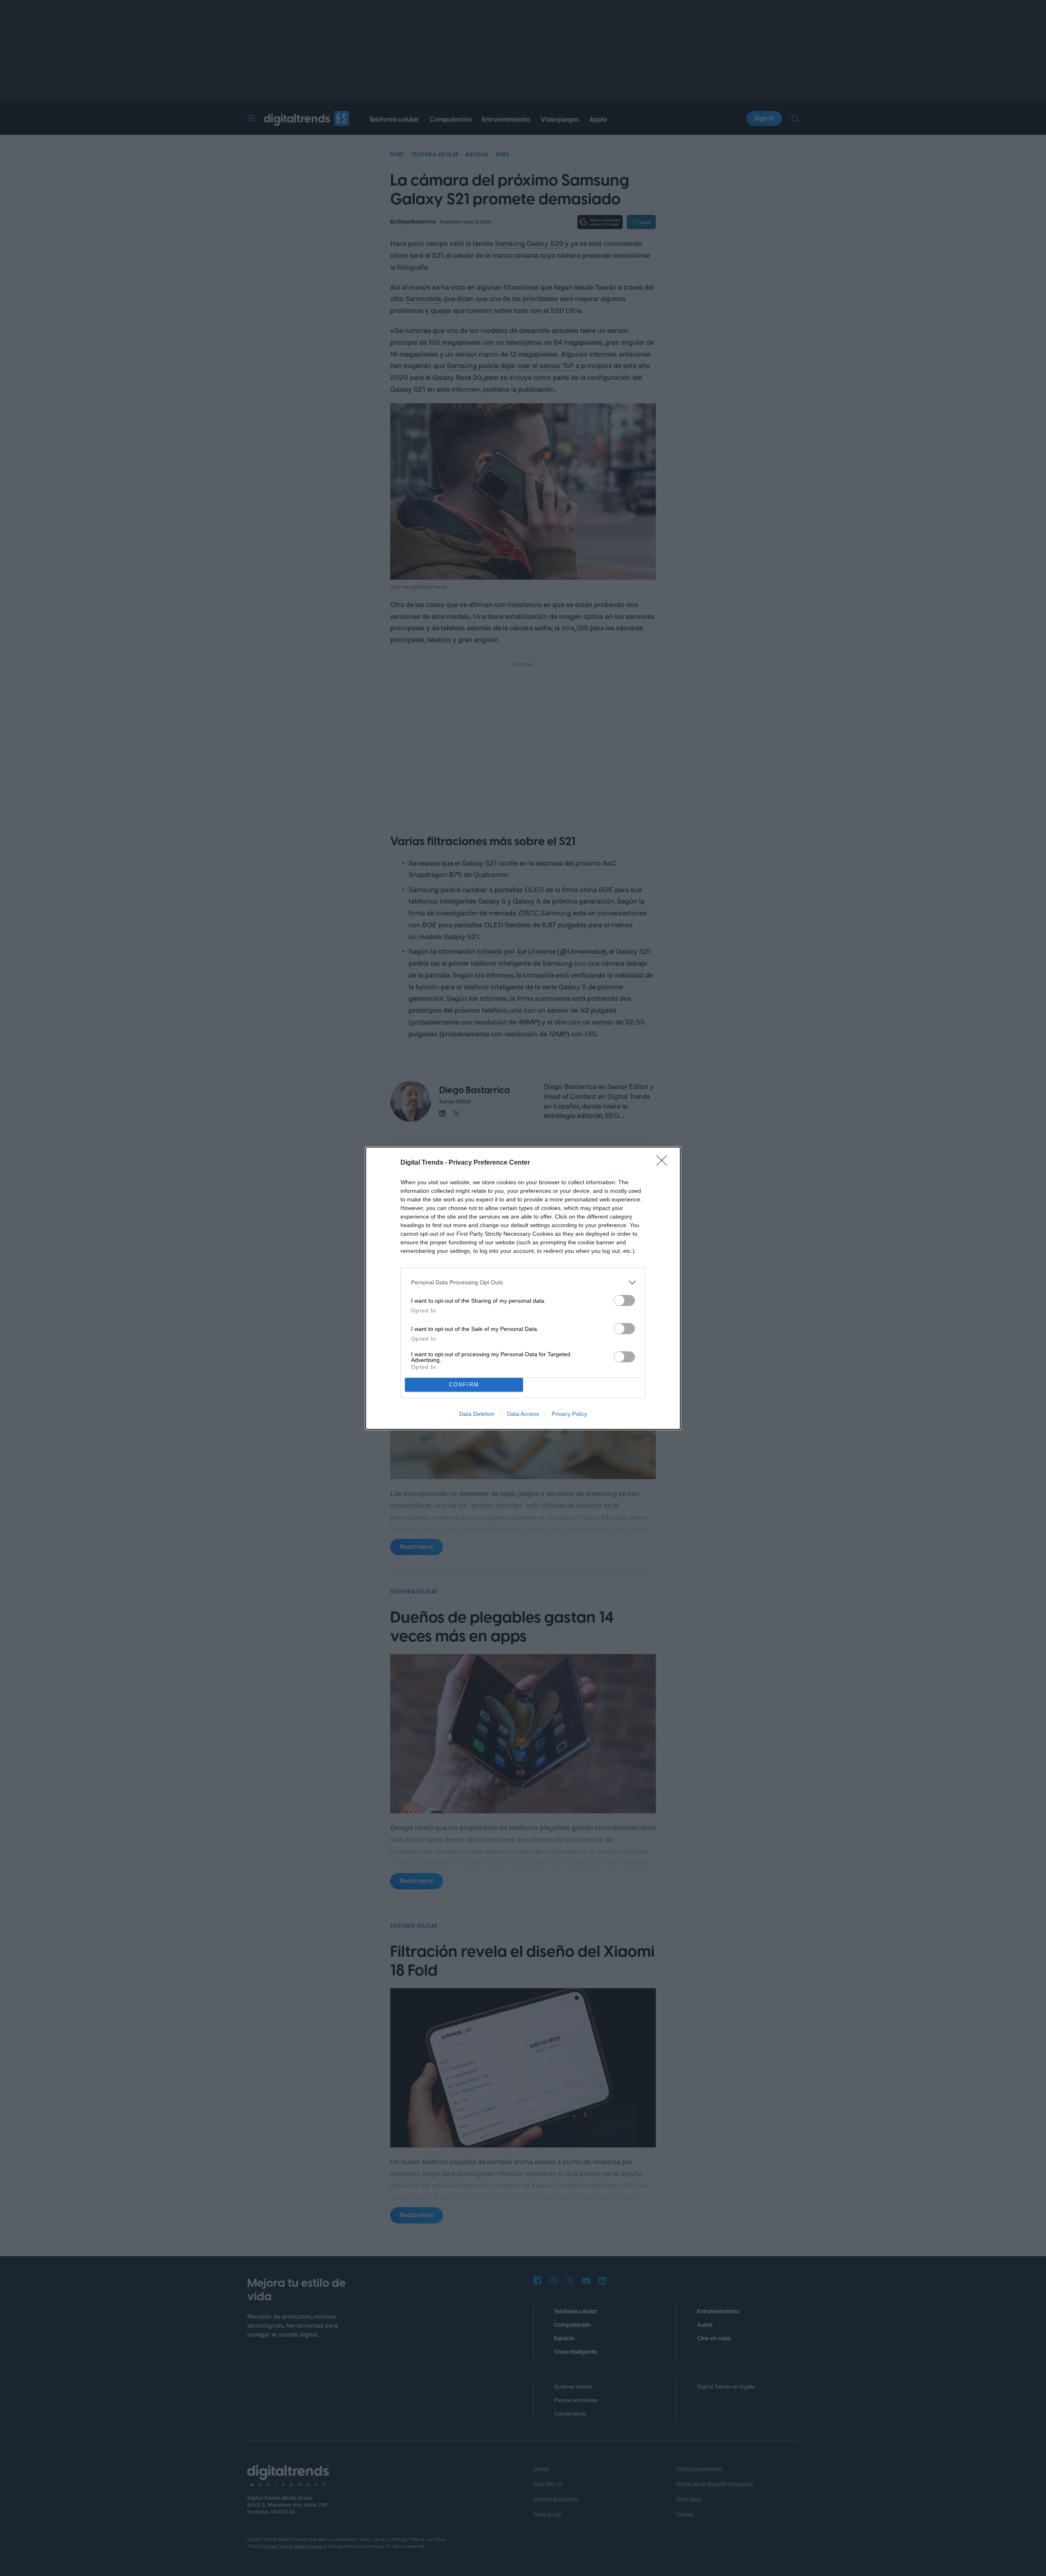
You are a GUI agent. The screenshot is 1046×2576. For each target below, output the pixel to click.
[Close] (664, 1163)
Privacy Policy (569, 1414)
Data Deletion (477, 1414)
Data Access (523, 1414)
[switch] (624, 1300)
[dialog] (523, 1288)
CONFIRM (464, 1385)
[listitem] (523, 1282)
